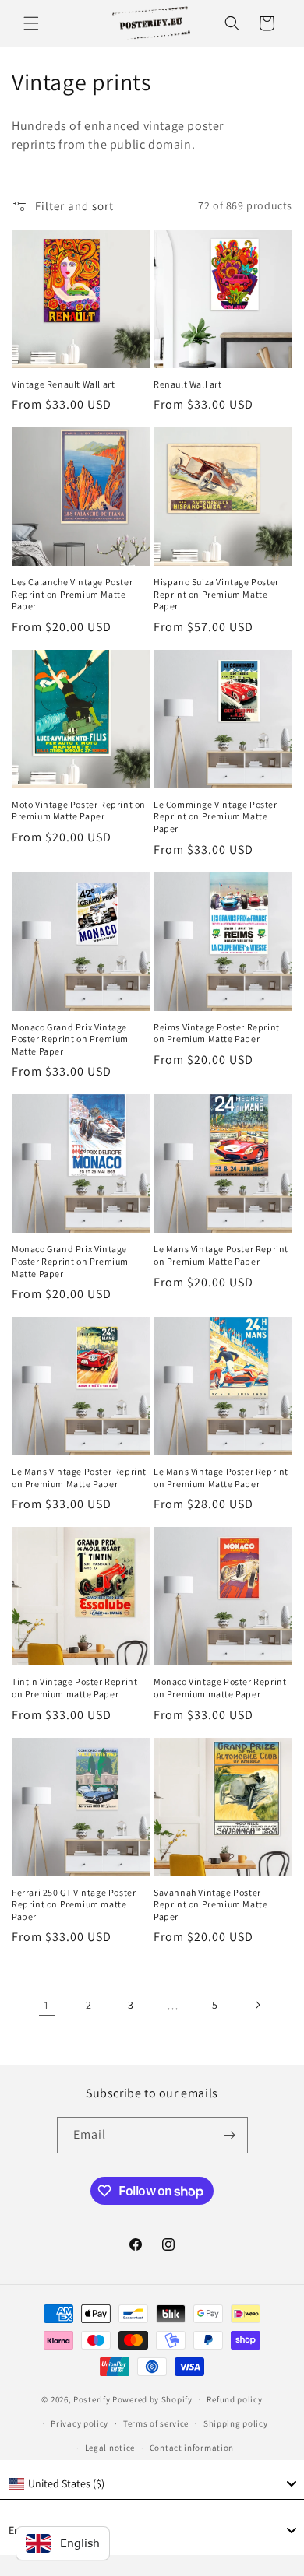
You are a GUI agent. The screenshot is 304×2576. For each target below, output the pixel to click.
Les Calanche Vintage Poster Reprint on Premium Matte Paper (72, 594)
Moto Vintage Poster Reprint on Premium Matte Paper (79, 811)
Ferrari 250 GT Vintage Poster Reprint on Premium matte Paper (74, 1904)
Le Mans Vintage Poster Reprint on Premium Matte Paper (221, 1255)
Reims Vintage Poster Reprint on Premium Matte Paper (217, 1033)
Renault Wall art (188, 384)
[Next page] (257, 2005)
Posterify (92, 2399)
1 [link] (47, 2005)
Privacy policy (80, 2423)
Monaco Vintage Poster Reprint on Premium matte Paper (220, 1688)
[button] (31, 23)
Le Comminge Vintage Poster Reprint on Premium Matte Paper (216, 816)
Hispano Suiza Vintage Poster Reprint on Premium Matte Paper (216, 594)
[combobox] (152, 2484)
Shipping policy (236, 2423)
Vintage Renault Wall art (63, 384)
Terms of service (156, 2423)
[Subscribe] (230, 2135)
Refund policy (234, 2399)
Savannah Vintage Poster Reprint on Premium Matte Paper (210, 1904)
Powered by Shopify (152, 2399)
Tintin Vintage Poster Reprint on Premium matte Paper (74, 1688)
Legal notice (110, 2448)
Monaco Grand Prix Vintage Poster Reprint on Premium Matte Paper (70, 1039)
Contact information (192, 2448)
